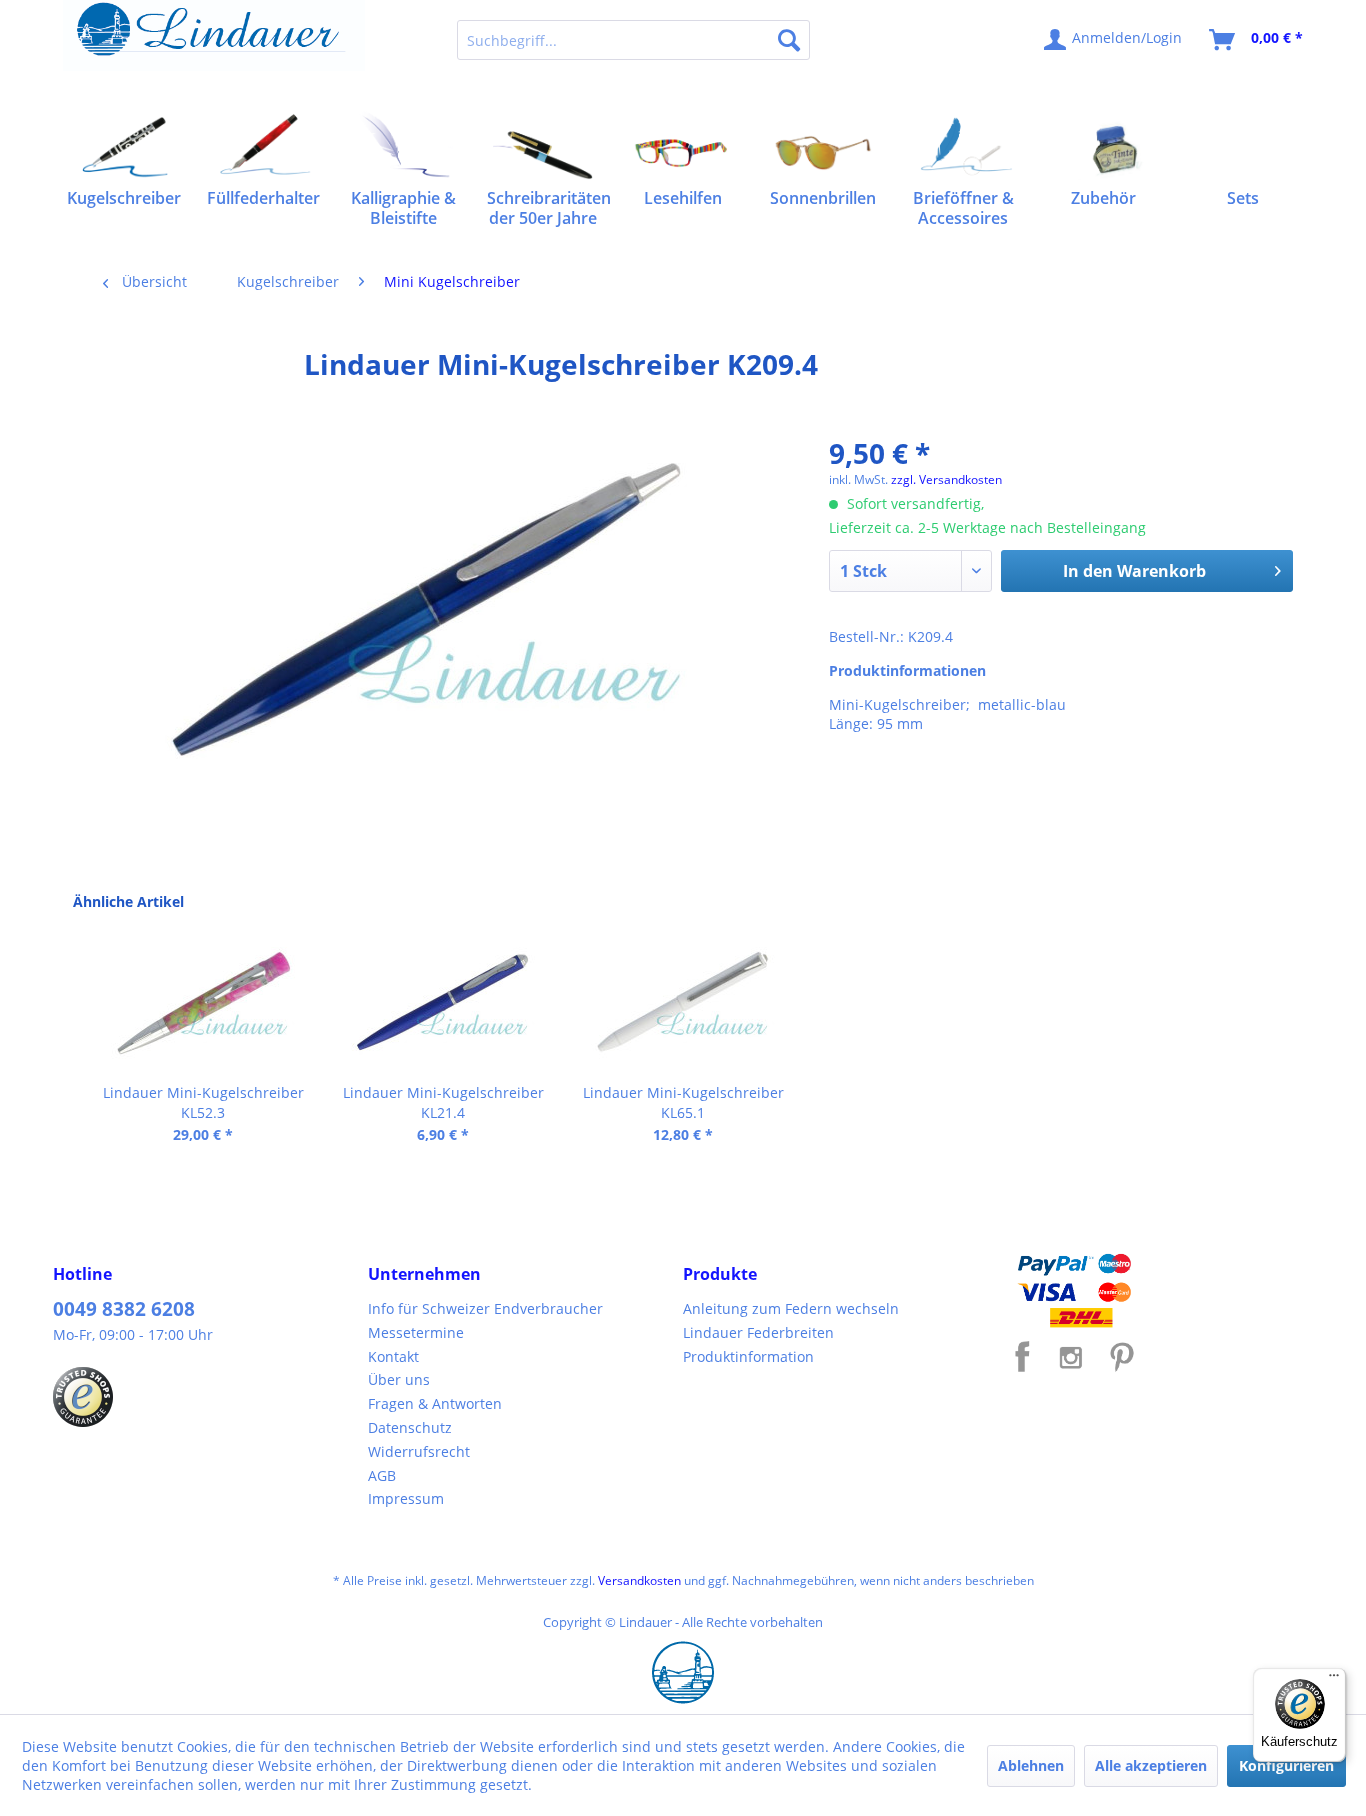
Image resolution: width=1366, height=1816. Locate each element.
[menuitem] (633, 40)
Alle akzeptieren (1151, 1765)
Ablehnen (1031, 1765)
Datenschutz (410, 1427)
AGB (382, 1475)
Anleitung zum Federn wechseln (791, 1308)
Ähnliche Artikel (128, 901)
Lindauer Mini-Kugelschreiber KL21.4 (443, 1102)
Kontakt (393, 1356)
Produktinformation (748, 1356)
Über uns (399, 1379)
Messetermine (416, 1332)
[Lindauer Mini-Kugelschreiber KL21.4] (443, 1003)
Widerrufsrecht (419, 1451)
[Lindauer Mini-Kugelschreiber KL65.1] (683, 1003)
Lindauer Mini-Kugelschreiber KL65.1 (683, 1102)
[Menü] (1334, 1680)
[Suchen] (789, 40)
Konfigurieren (1286, 1765)
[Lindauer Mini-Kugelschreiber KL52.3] (203, 1003)
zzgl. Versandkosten (946, 479)
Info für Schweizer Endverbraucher (485, 1308)
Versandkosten (639, 1580)
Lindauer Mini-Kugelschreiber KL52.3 (203, 1102)
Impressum (406, 1498)
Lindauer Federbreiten (758, 1332)
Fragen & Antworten (435, 1403)
